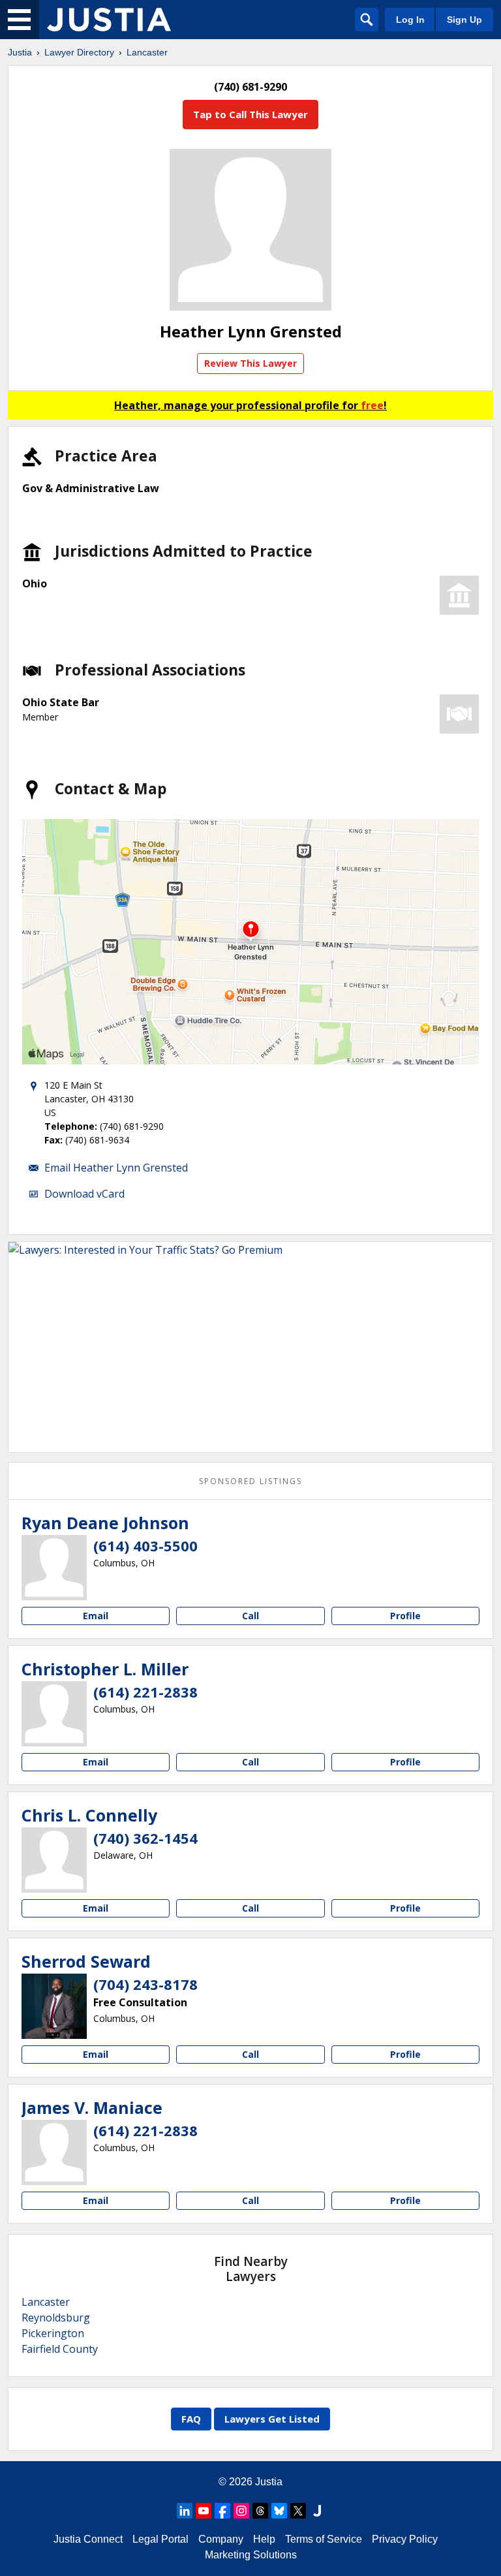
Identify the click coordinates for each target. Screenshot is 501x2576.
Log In (410, 20)
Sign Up (464, 20)
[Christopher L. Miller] (54, 1714)
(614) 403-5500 (145, 1545)
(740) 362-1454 (145, 1838)
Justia (20, 52)
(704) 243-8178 (145, 1984)
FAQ (191, 2419)
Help (264, 2539)
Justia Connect (88, 2539)
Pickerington (53, 2333)
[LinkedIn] (185, 2511)
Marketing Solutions (251, 2555)
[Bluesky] (279, 2511)
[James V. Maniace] (54, 2152)
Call (250, 1616)
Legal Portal (160, 2539)
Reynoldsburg (56, 2318)
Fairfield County (60, 2349)
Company (221, 2539)
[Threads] (260, 2511)
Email (96, 1616)
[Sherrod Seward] (54, 2006)
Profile (405, 1616)
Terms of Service (324, 2539)
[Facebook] (222, 2511)
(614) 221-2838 (145, 1692)
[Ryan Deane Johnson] (54, 1568)
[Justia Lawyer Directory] (109, 20)
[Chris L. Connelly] (54, 1860)
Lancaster (147, 52)
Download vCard (84, 1194)
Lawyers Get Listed (272, 2419)
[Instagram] (241, 2511)
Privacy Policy (405, 2539)
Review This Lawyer (250, 363)
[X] (298, 2511)
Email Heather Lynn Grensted (116, 1168)
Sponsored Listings (250, 1481)
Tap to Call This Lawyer (250, 114)
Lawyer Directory (79, 52)
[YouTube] (204, 2511)
